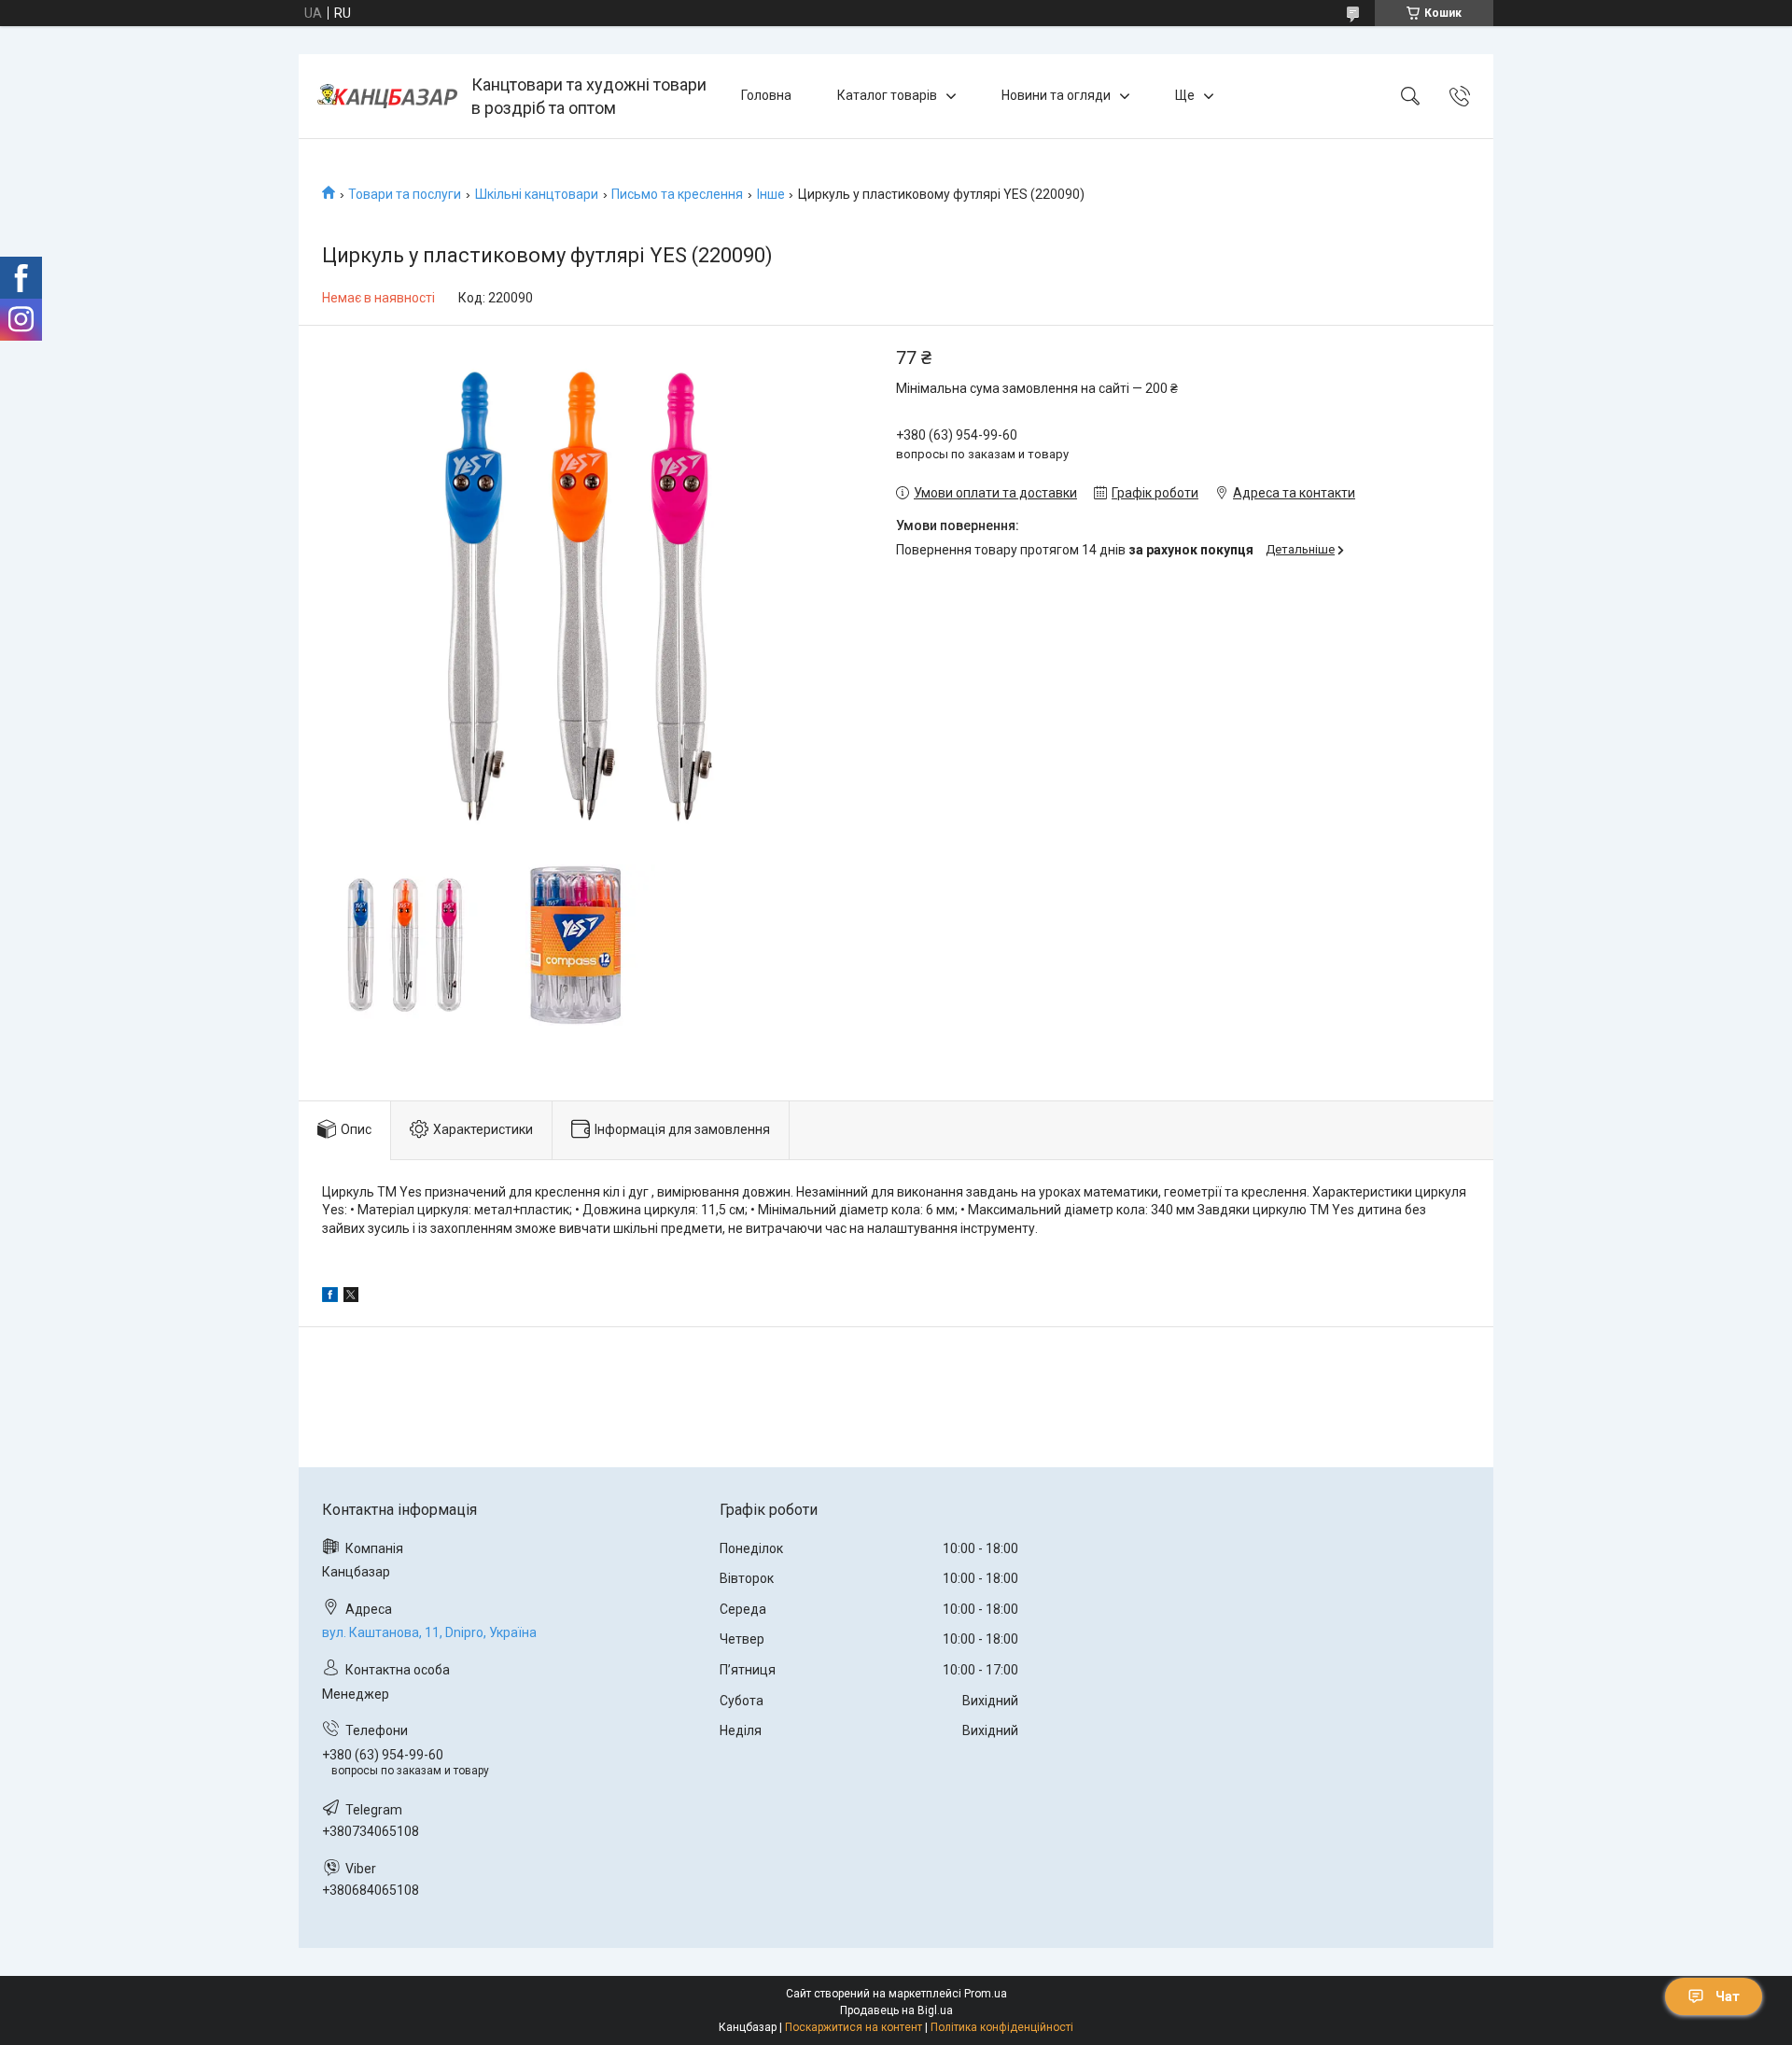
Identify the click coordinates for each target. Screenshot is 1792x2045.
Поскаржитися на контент (854, 2027)
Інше (771, 194)
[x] (351, 1297)
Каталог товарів (887, 95)
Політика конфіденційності (1002, 2027)
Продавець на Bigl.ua (896, 2010)
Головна (766, 95)
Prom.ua (986, 1994)
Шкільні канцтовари (537, 194)
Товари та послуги (405, 194)
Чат (1728, 1996)
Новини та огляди (1056, 95)
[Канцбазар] (387, 96)
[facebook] (330, 1297)
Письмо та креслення (677, 194)
